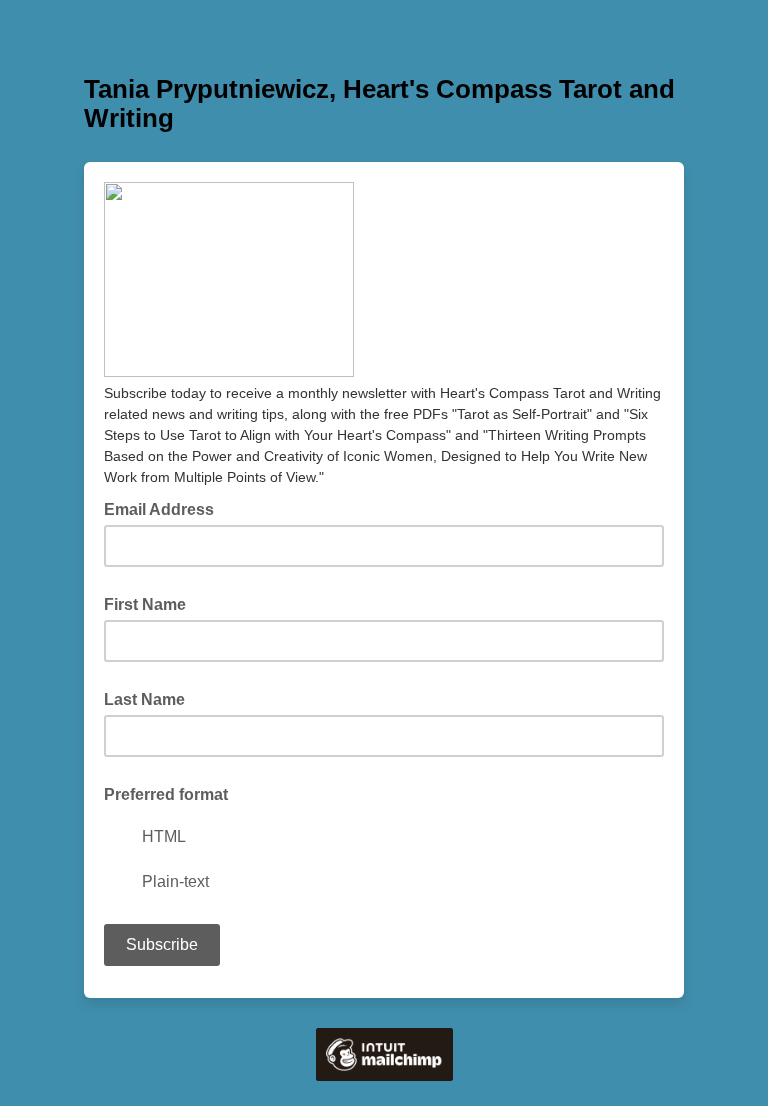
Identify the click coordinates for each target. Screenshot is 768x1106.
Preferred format (166, 794)
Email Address (165, 508)
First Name (145, 604)
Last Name (144, 699)
